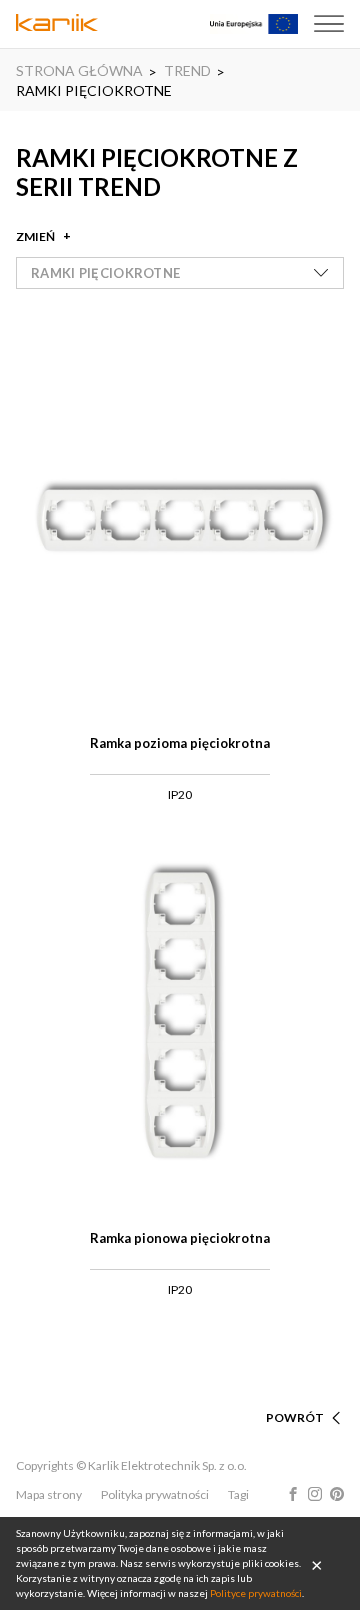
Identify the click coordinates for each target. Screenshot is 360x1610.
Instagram (315, 1494)
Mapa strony (49, 1494)
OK (317, 1564)
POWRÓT (295, 1417)
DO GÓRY (296, 1393)
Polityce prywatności (256, 1593)
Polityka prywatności (155, 1494)
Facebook (293, 1494)
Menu (329, 24)
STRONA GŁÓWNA (79, 70)
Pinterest (337, 1494)
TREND (187, 70)
